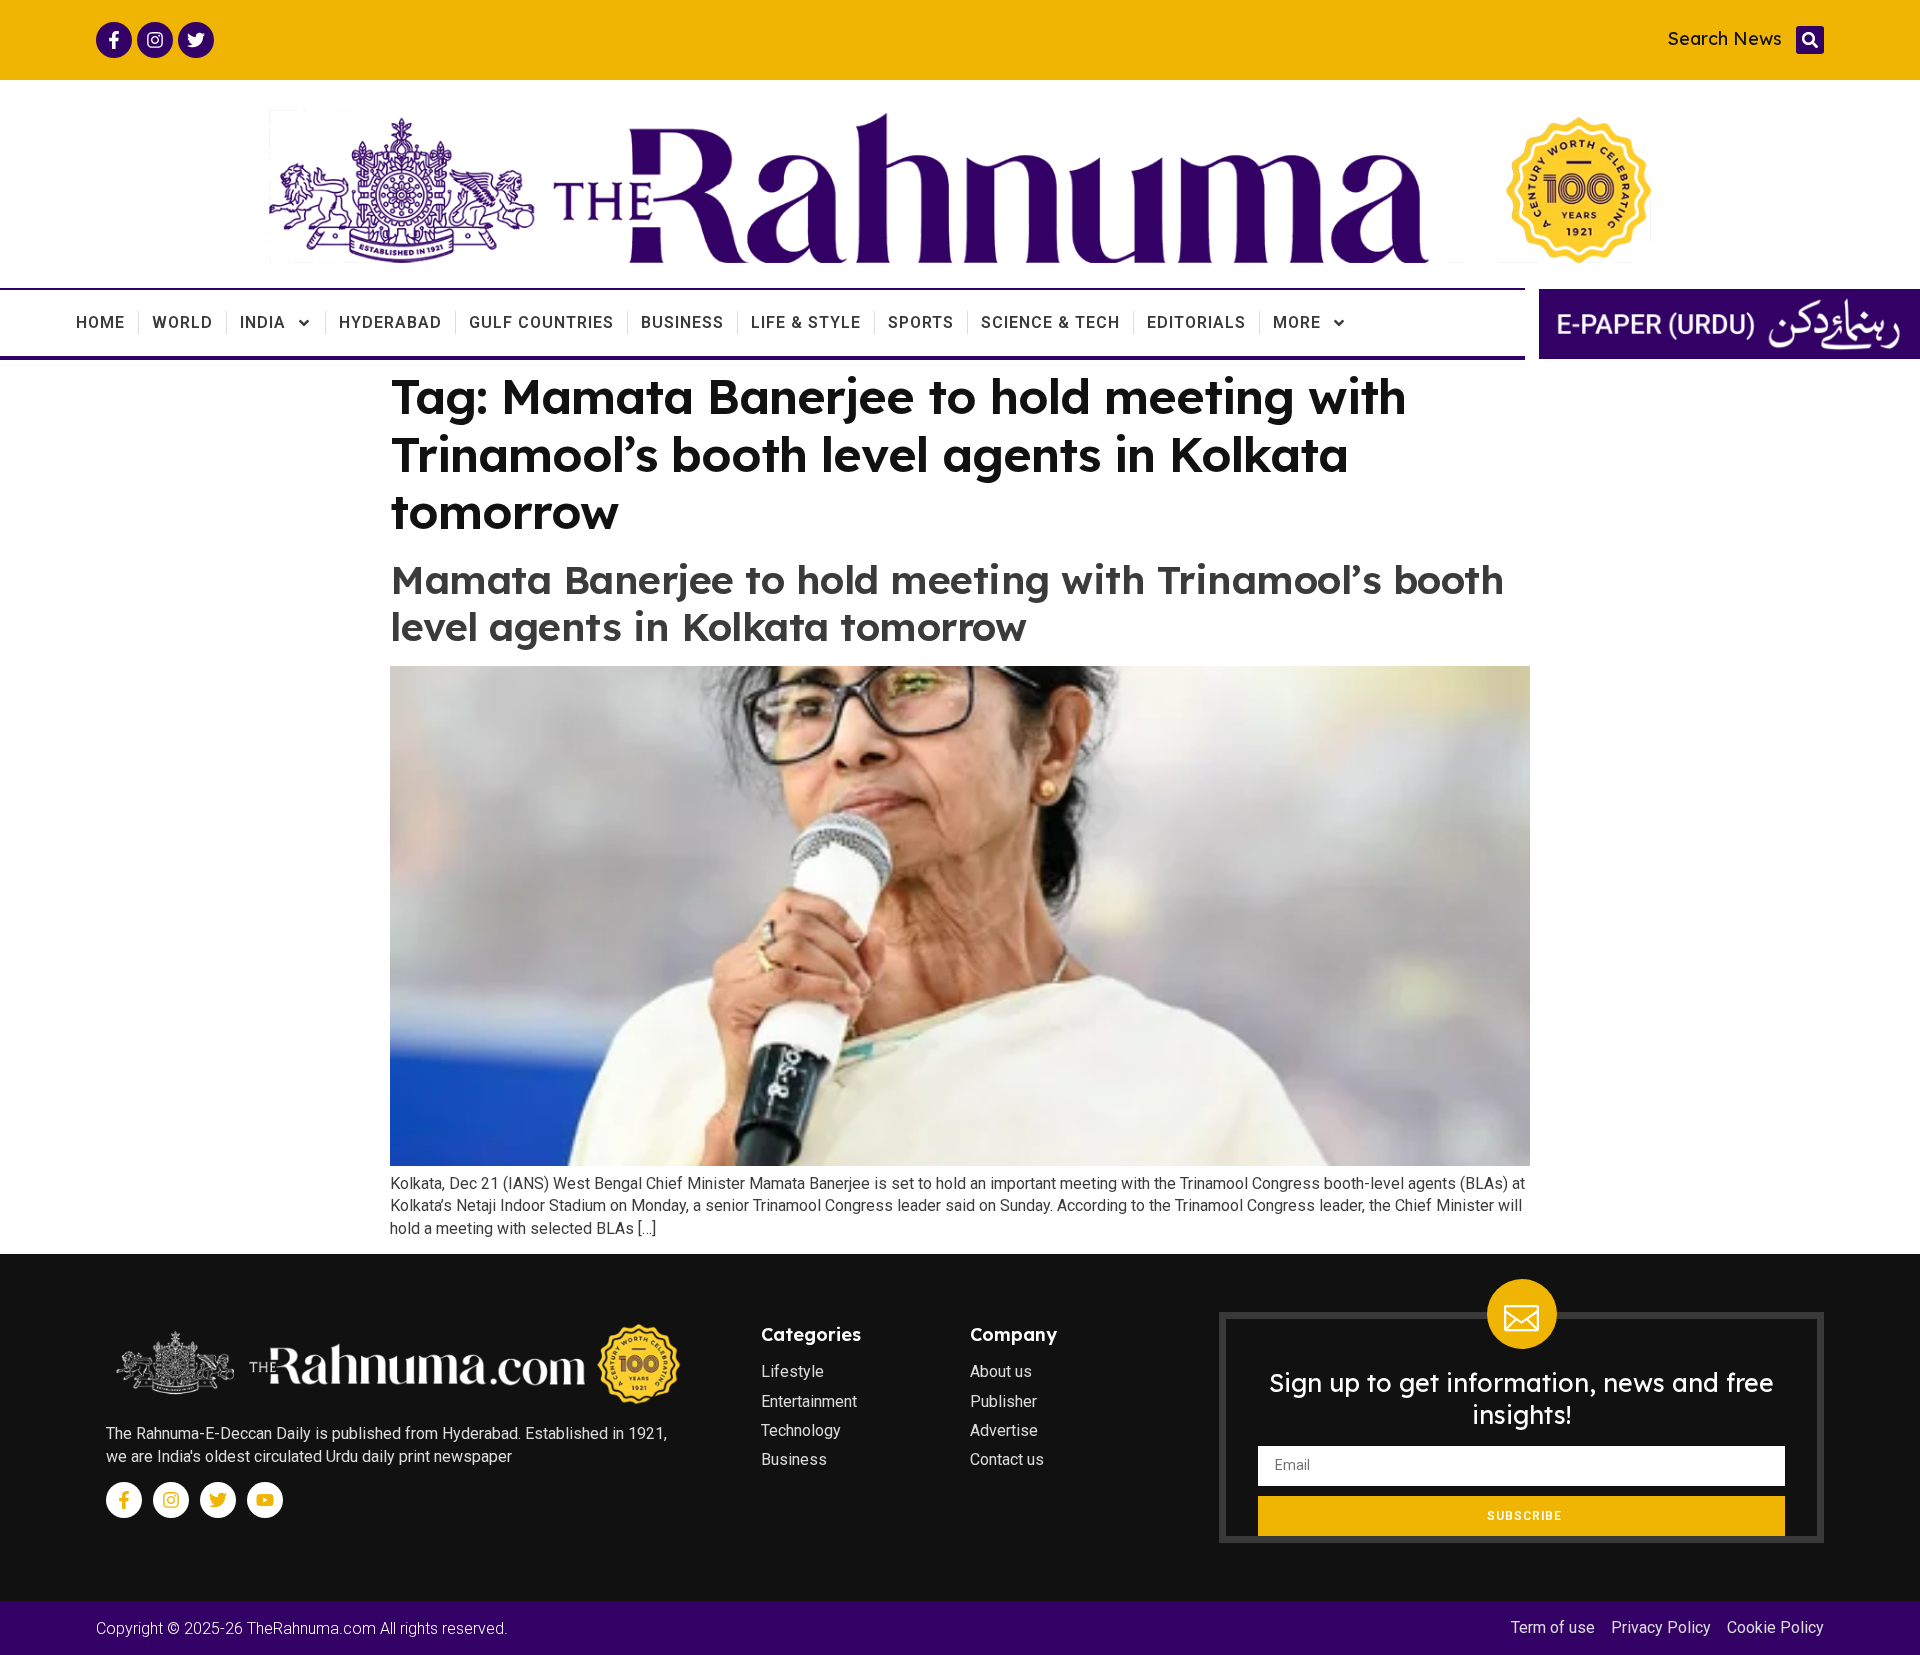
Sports (921, 322)
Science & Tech (1050, 322)
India (263, 322)
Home (100, 322)
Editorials (1196, 322)
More (1297, 322)
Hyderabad (390, 322)
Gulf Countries (541, 322)
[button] (1810, 40)
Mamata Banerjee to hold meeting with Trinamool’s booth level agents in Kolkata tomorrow (947, 603)
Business (682, 322)
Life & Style (806, 322)
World (182, 322)
